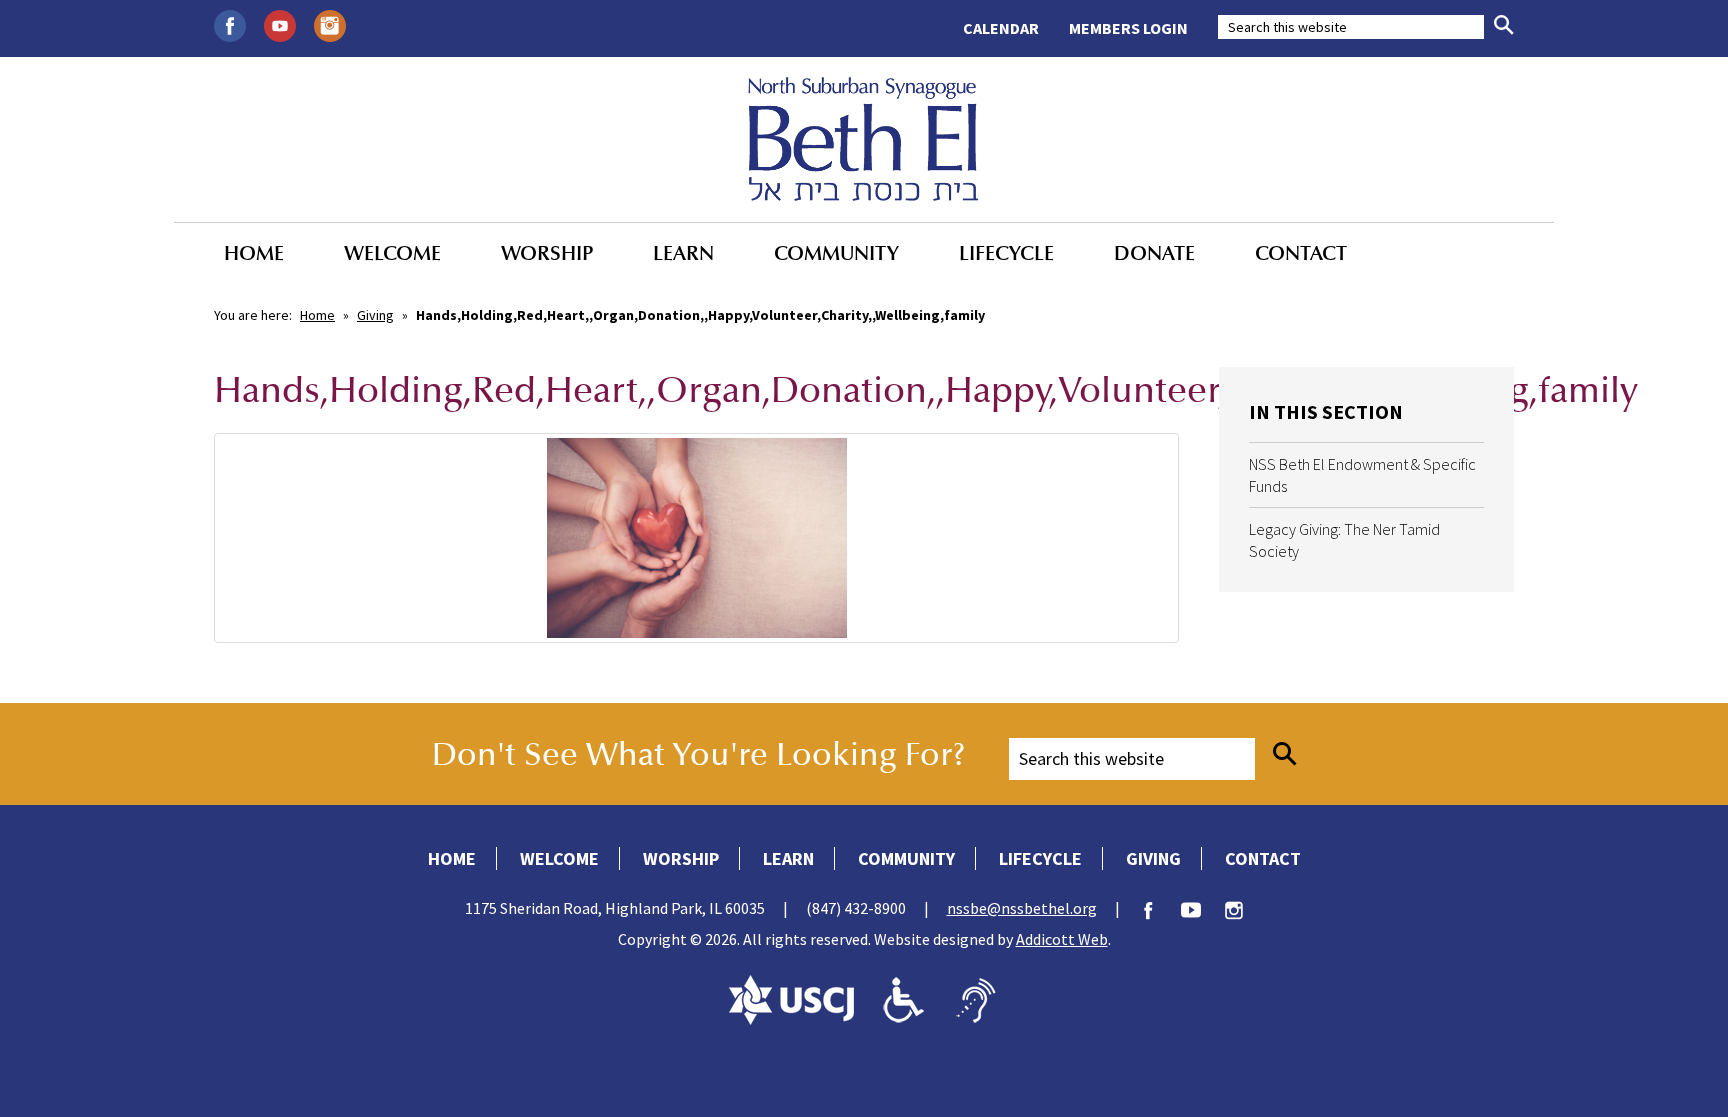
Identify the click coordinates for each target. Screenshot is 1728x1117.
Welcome (392, 253)
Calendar (1001, 28)
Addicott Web (1062, 939)
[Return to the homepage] (863, 139)
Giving (375, 315)
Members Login (1128, 28)
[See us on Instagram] (330, 24)
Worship (547, 253)
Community (836, 253)
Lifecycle (1006, 253)
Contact (1301, 253)
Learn (683, 253)
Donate (1154, 253)
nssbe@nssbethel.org (1022, 908)
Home (254, 253)
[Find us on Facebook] (230, 24)
